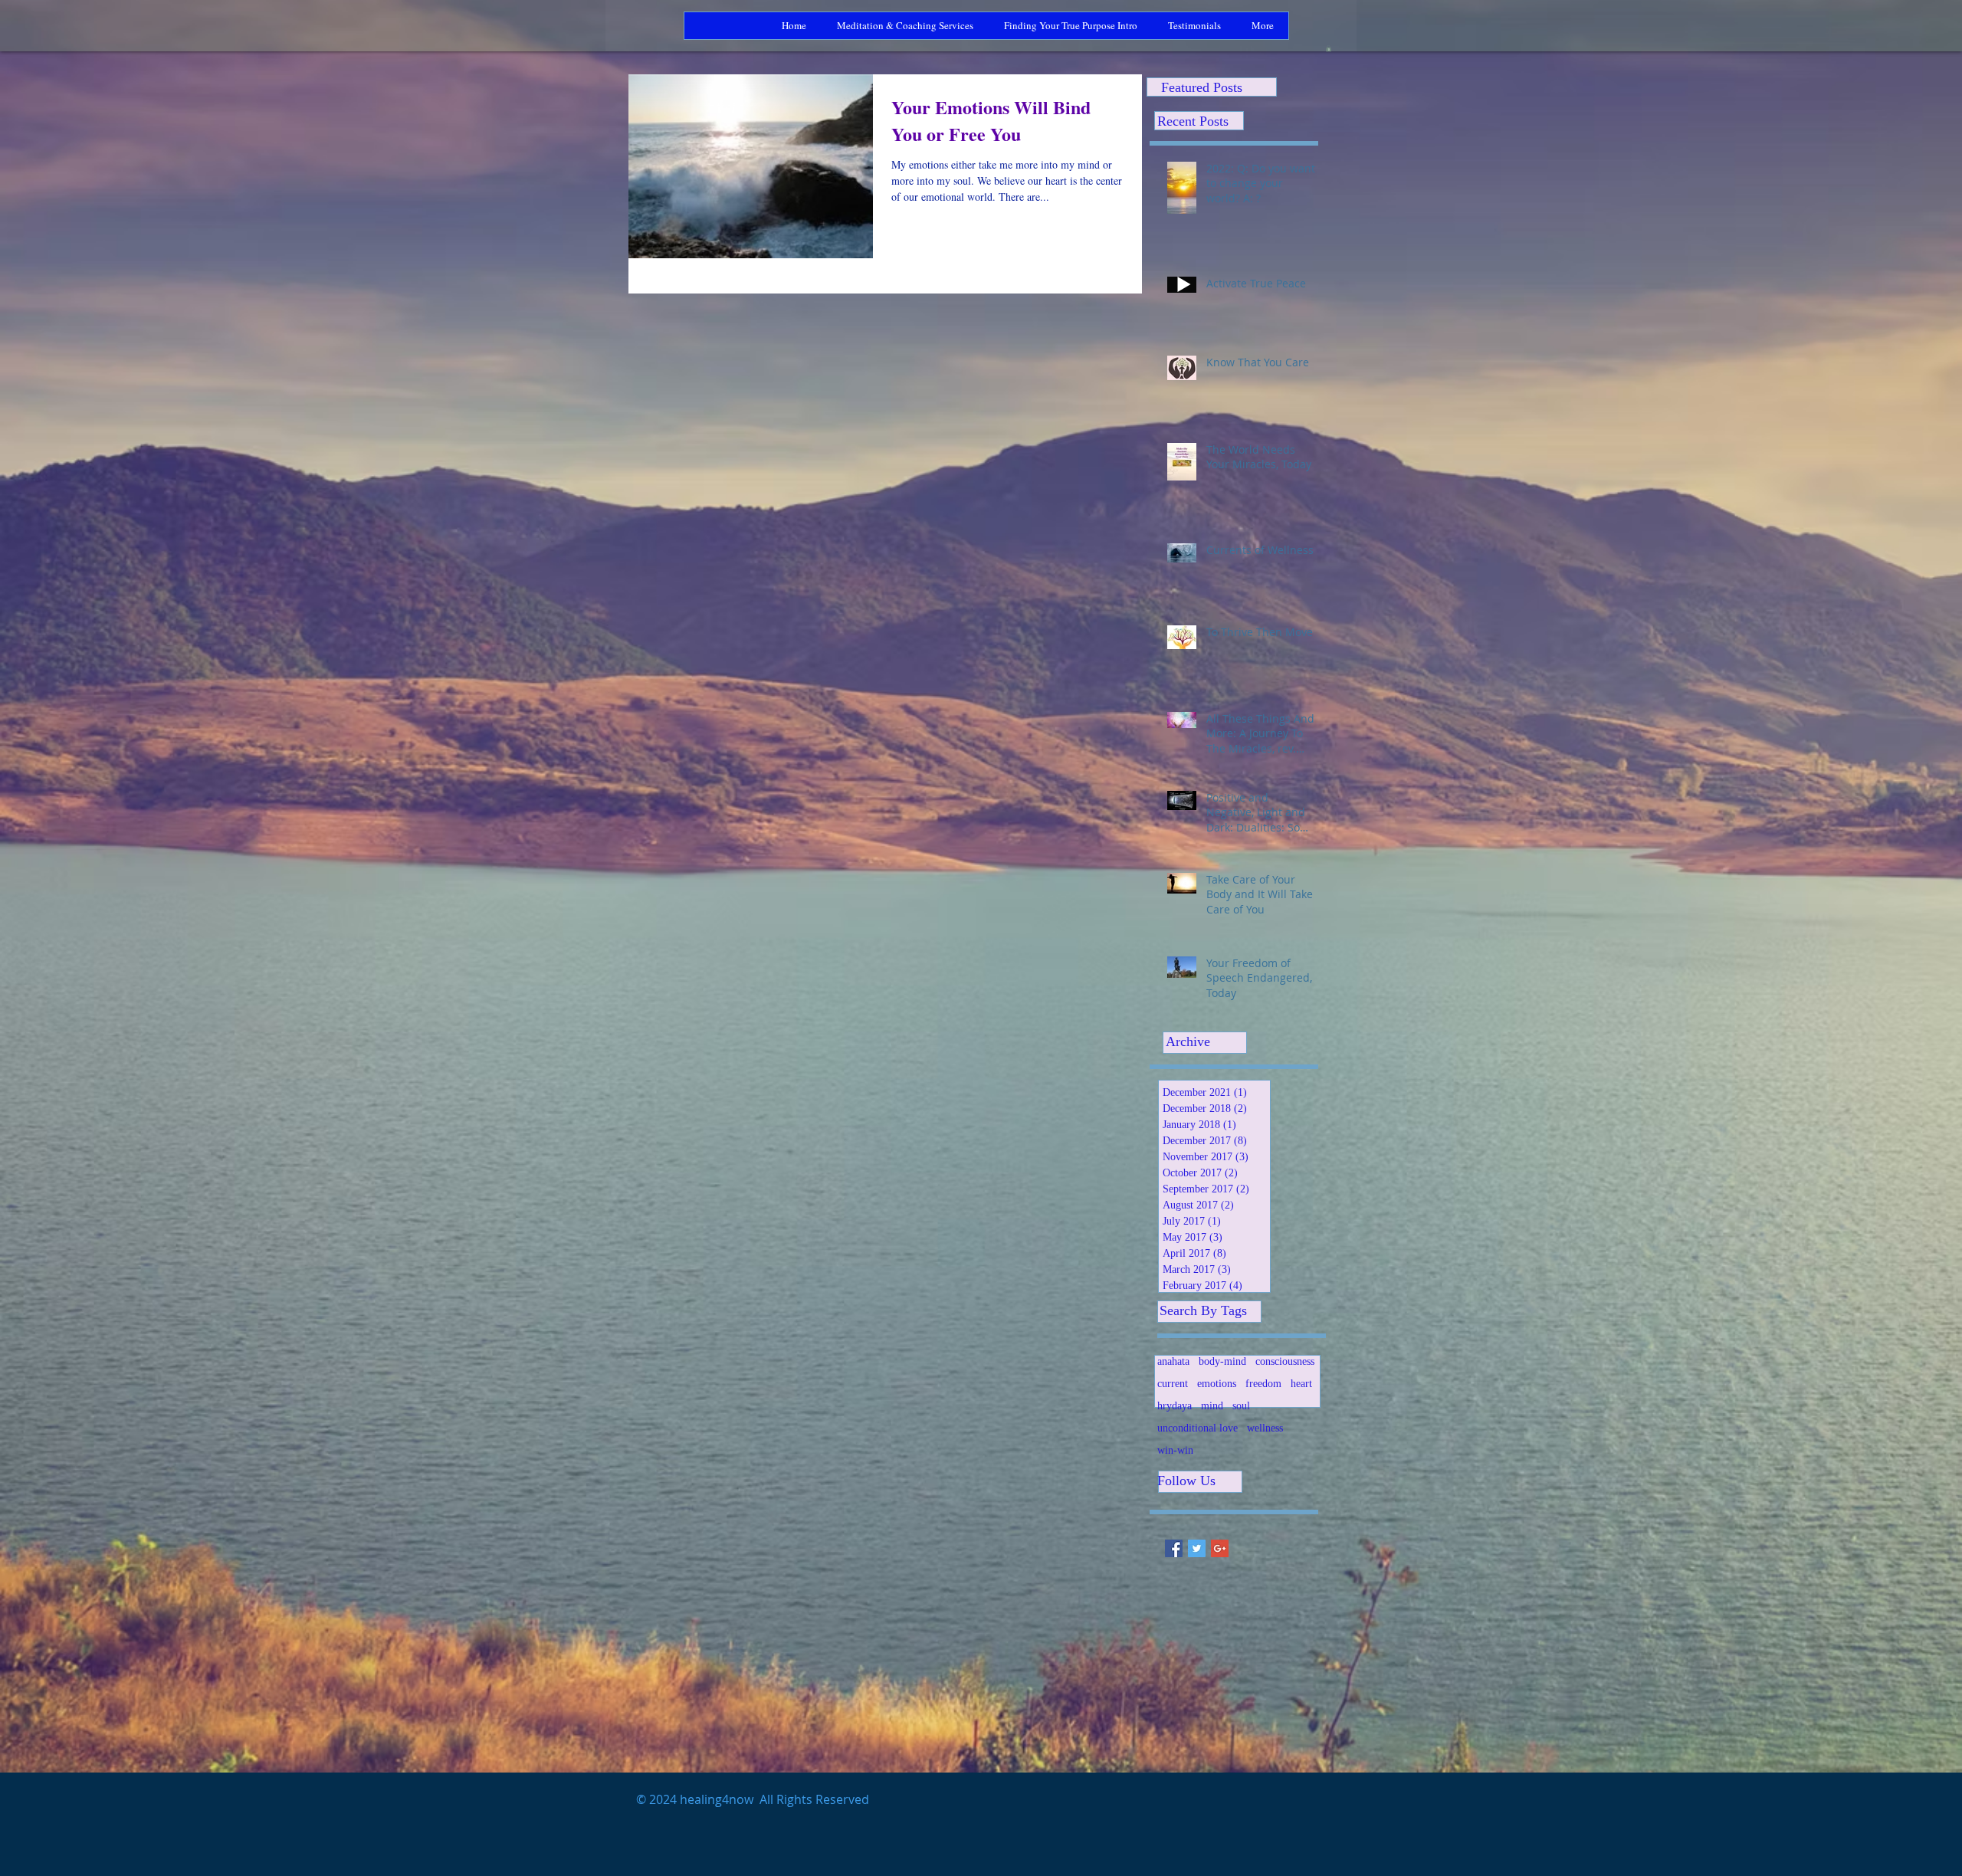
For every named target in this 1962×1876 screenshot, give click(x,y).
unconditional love (1198, 1428)
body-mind (1222, 1361)
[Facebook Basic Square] (1174, 1548)
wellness (1265, 1428)
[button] (1329, 48)
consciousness (1285, 1361)
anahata (1173, 1361)
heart (1301, 1384)
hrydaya (1175, 1406)
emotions (1217, 1384)
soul (1241, 1406)
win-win (1175, 1450)
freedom (1263, 1384)
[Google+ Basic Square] (1220, 1548)
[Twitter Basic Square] (1197, 1548)
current (1173, 1384)
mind (1212, 1406)
